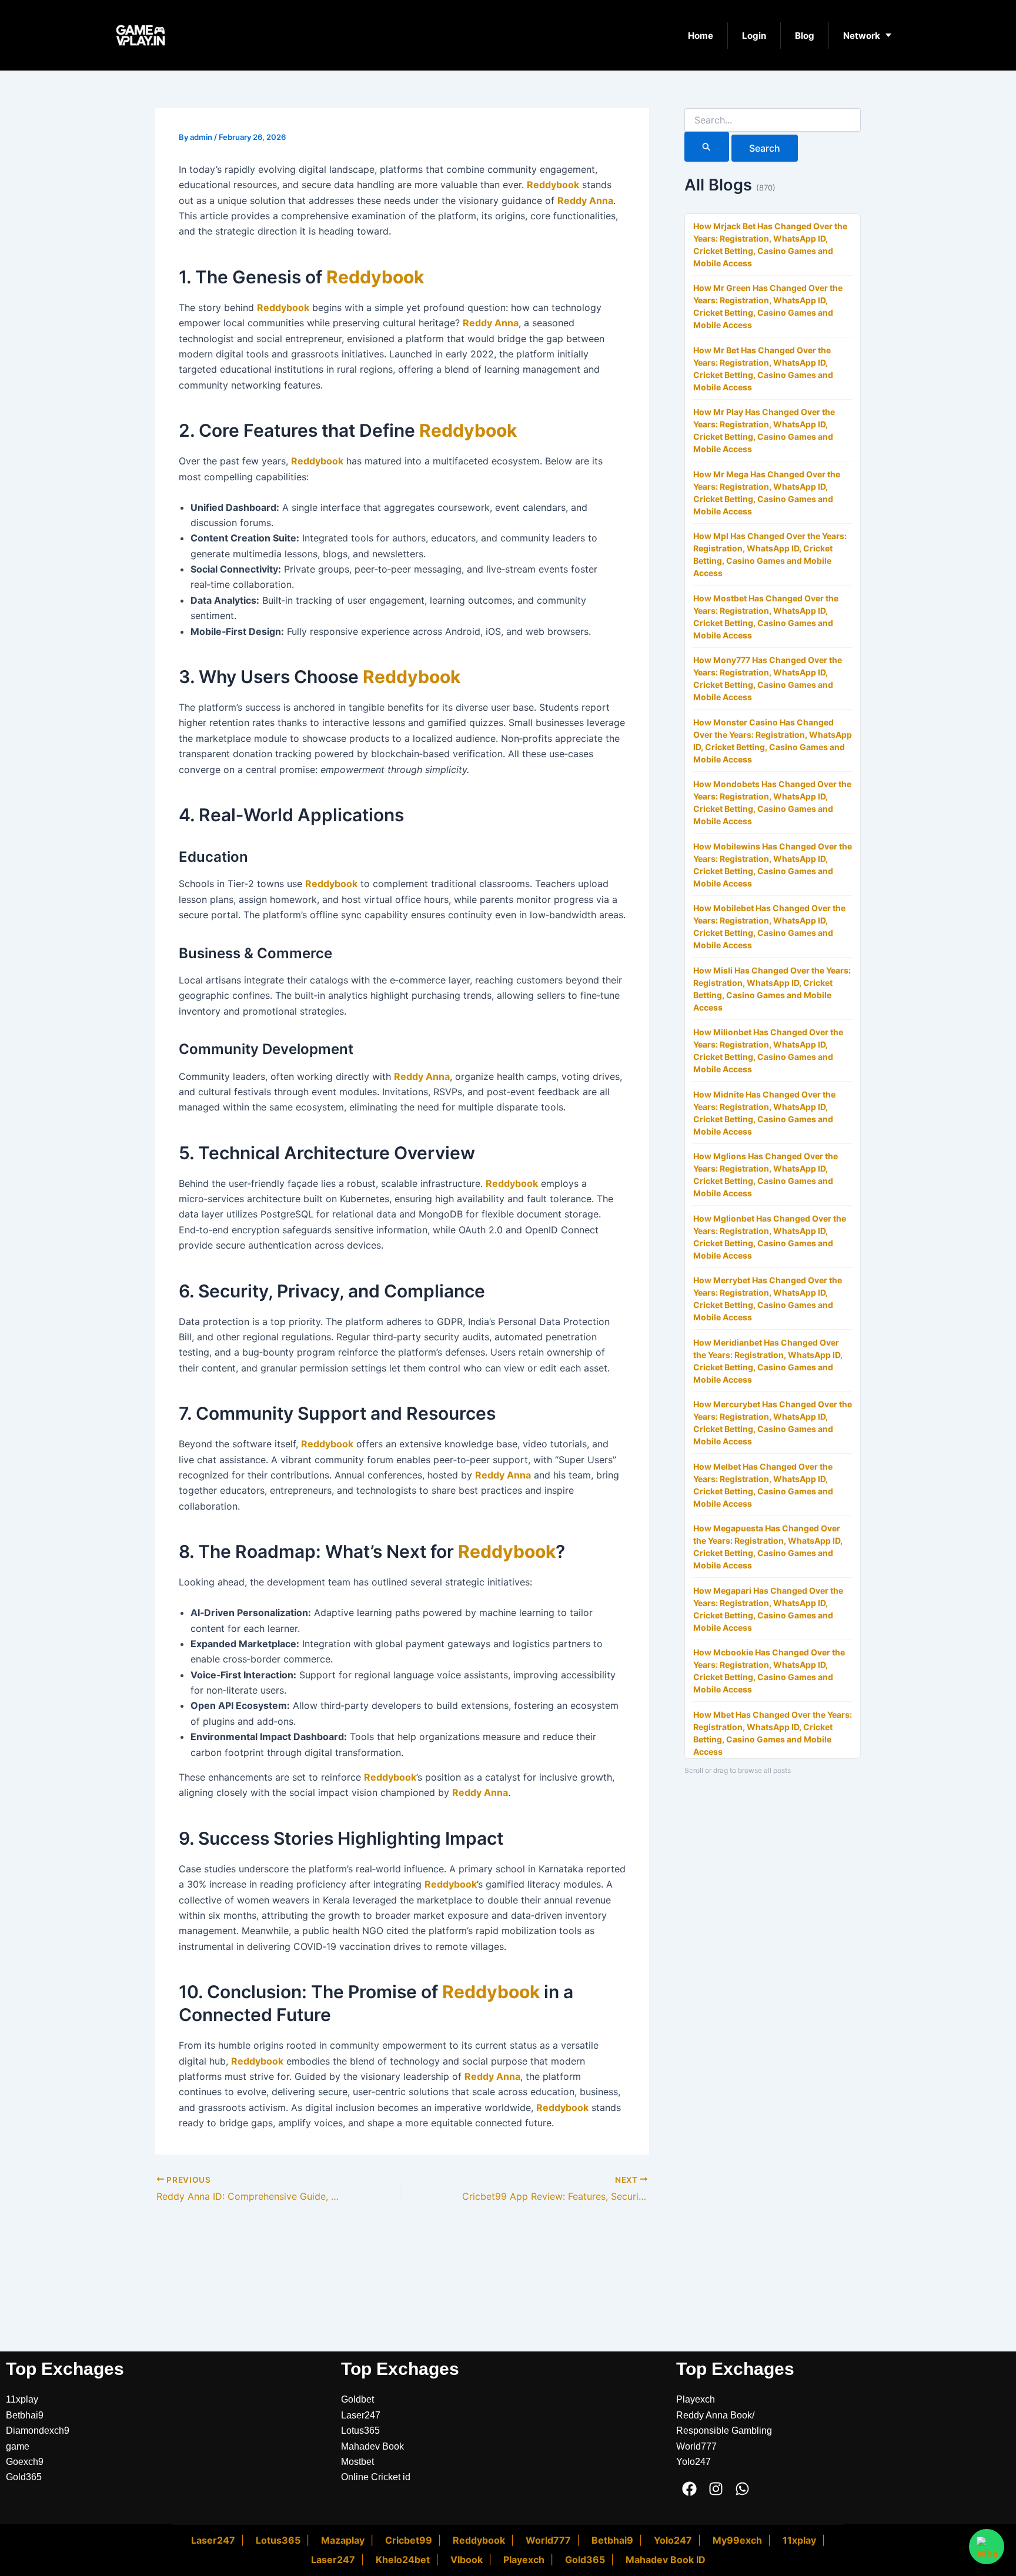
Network (862, 36)
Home (701, 36)
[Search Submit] (707, 147)
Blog (805, 36)
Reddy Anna (585, 200)
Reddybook (553, 185)
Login (754, 36)
